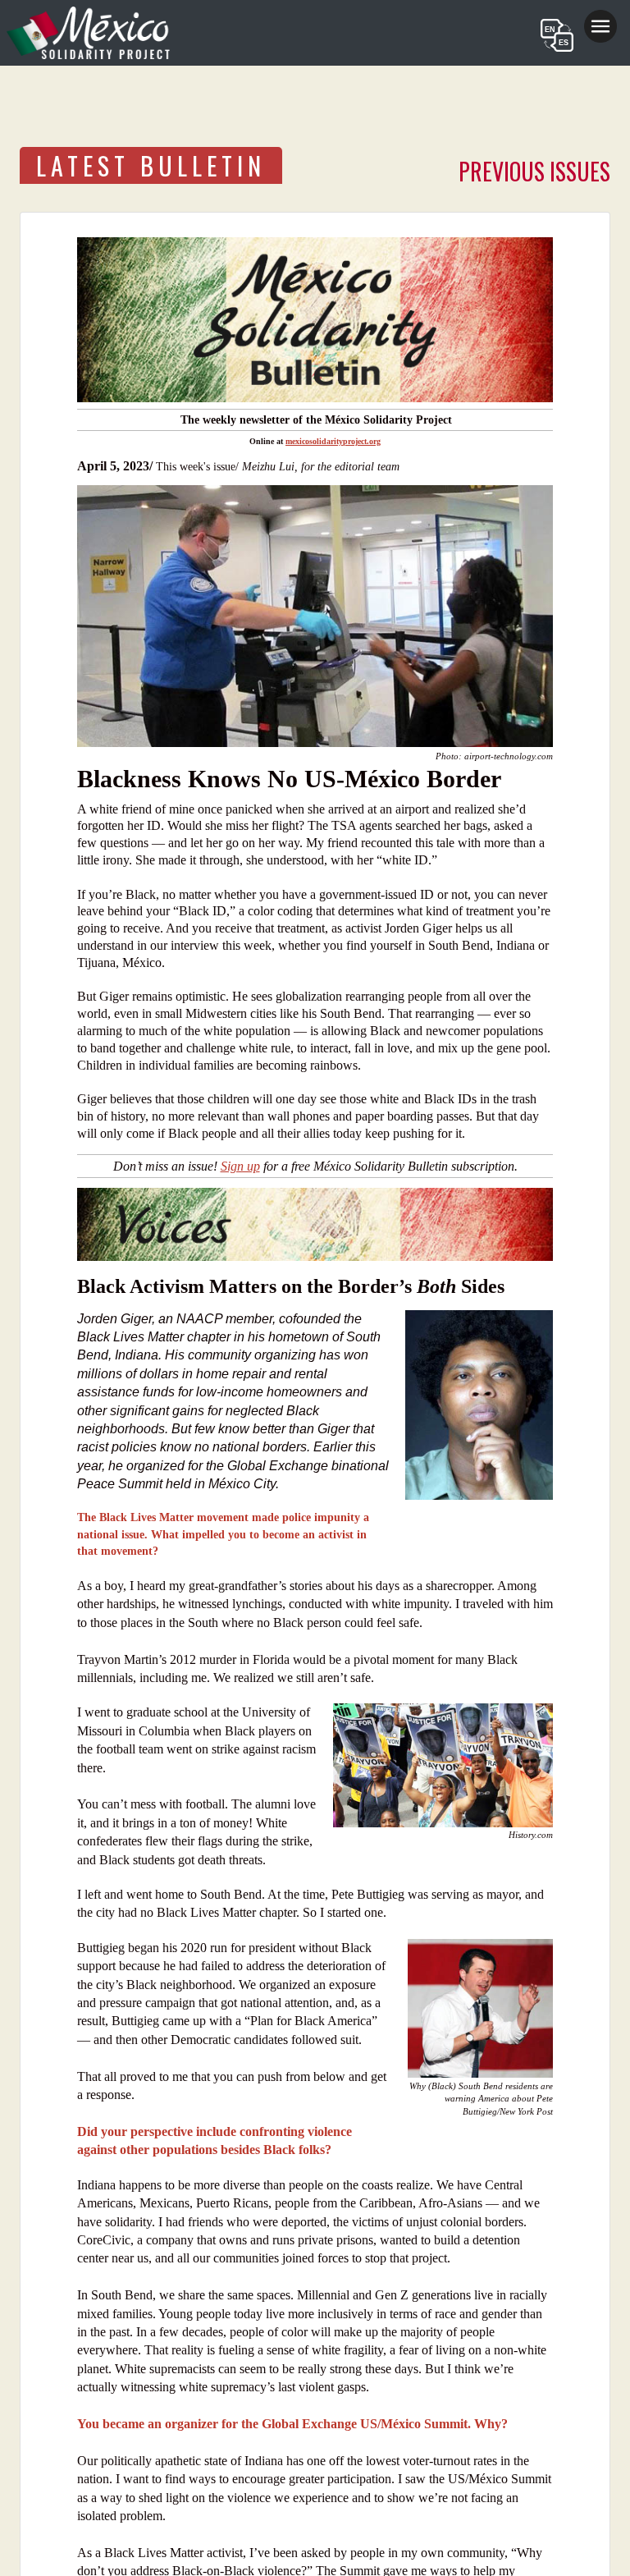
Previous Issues (534, 171)
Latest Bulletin (151, 165)
